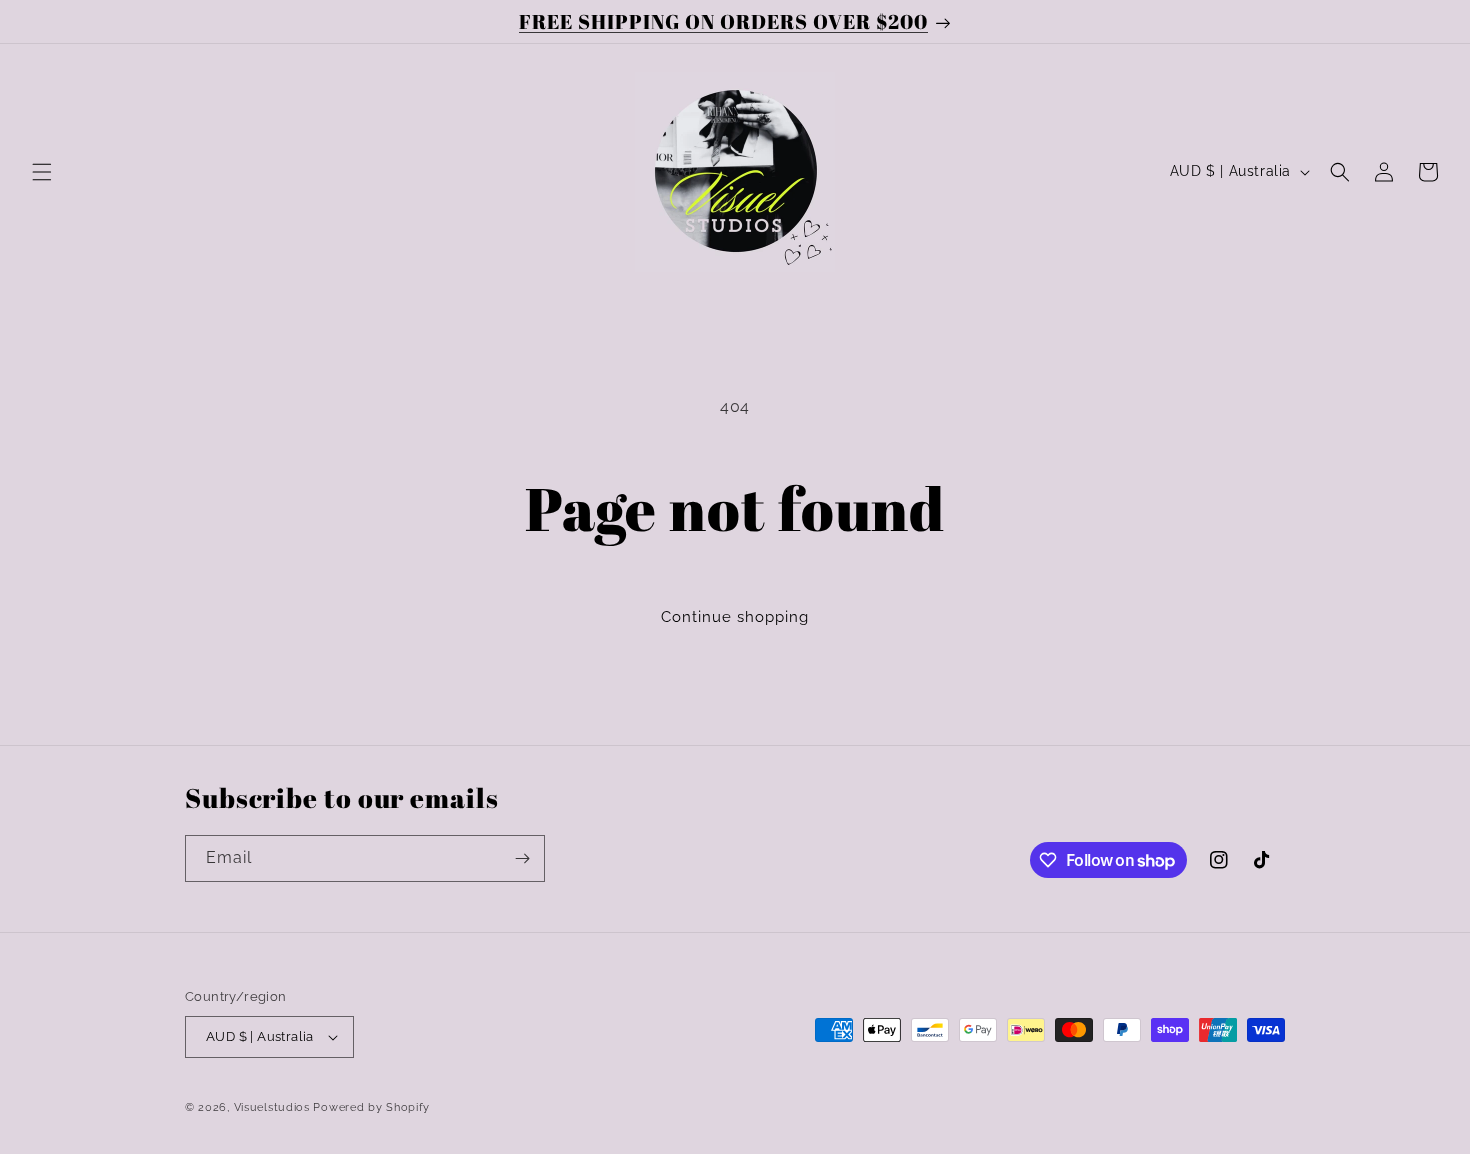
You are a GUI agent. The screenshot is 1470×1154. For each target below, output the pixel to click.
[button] (42, 172)
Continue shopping (735, 617)
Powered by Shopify (371, 1107)
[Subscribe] (522, 858)
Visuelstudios (272, 1107)
